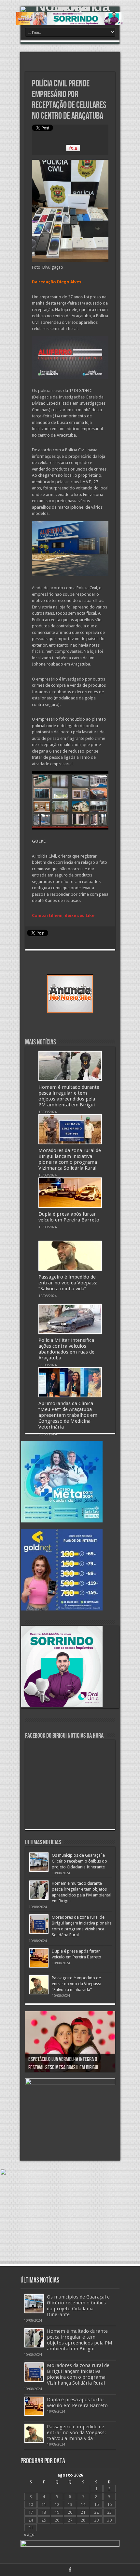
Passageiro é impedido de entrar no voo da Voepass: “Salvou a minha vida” (68, 1283)
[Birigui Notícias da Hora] (70, 9)
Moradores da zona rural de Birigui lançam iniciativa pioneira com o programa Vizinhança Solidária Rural (70, 1159)
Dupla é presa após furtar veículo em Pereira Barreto (69, 1217)
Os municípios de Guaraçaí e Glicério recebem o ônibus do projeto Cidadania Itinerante (79, 1861)
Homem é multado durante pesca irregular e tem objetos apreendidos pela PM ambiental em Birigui (69, 1096)
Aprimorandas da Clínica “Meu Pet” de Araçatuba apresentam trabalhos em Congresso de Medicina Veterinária (68, 1415)
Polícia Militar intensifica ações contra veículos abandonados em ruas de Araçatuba (66, 1349)
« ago (29, 2534)
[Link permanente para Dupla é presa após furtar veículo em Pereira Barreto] (70, 1192)
